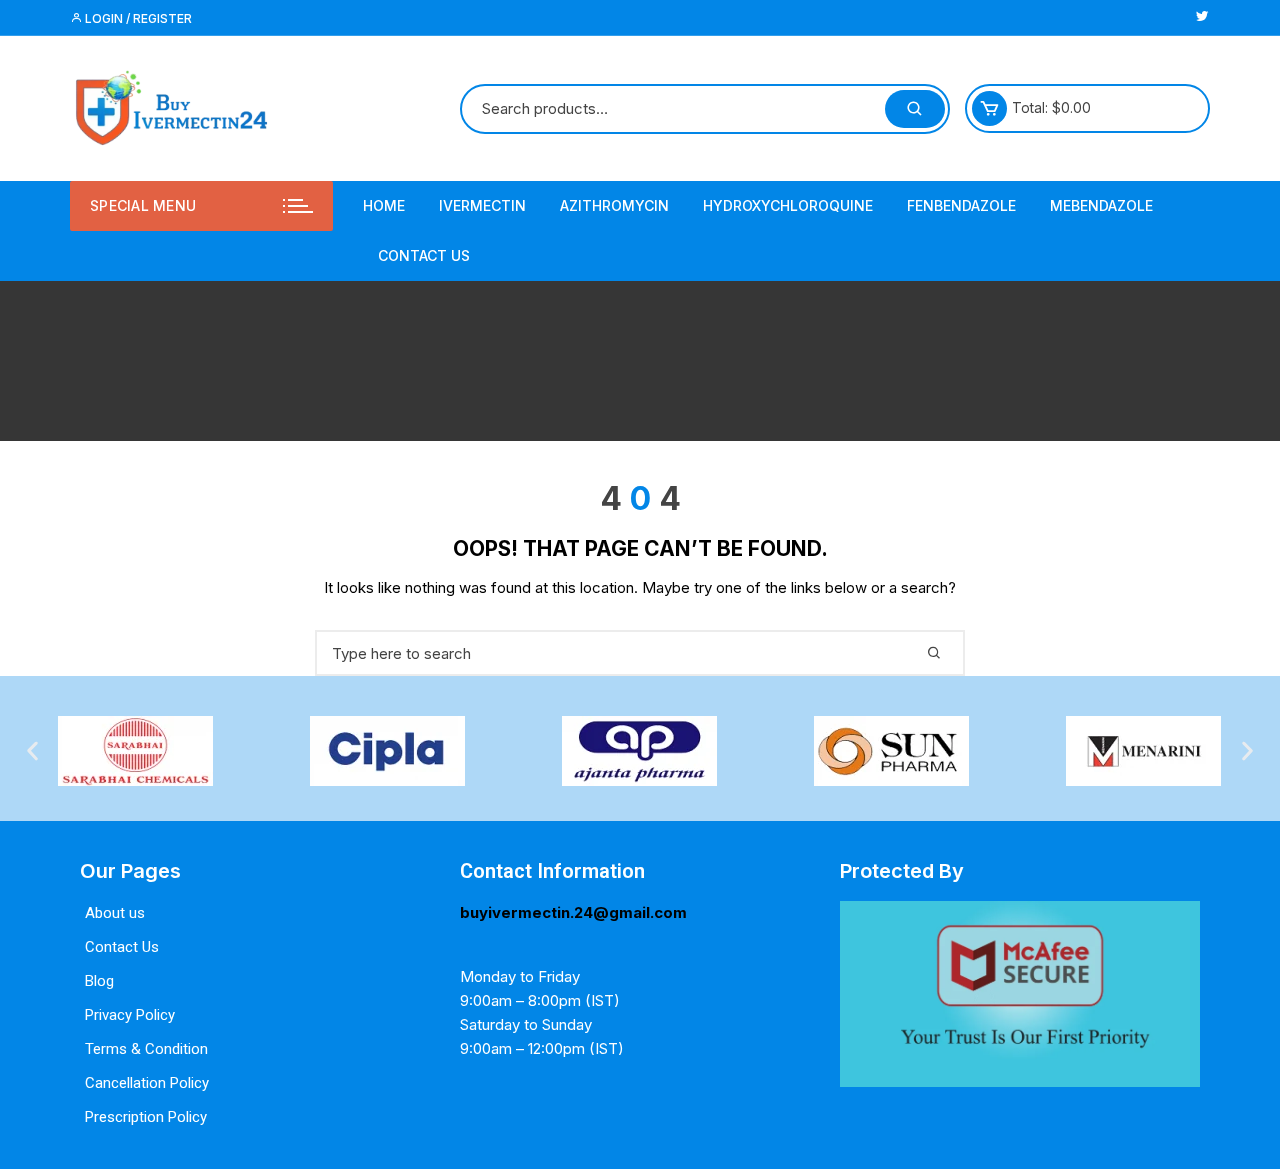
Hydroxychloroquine (788, 205)
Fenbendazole (961, 205)
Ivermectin (482, 205)
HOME (384, 205)
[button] (32, 751)
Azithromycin (614, 205)
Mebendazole (1101, 205)
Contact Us (424, 255)
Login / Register (137, 18)
